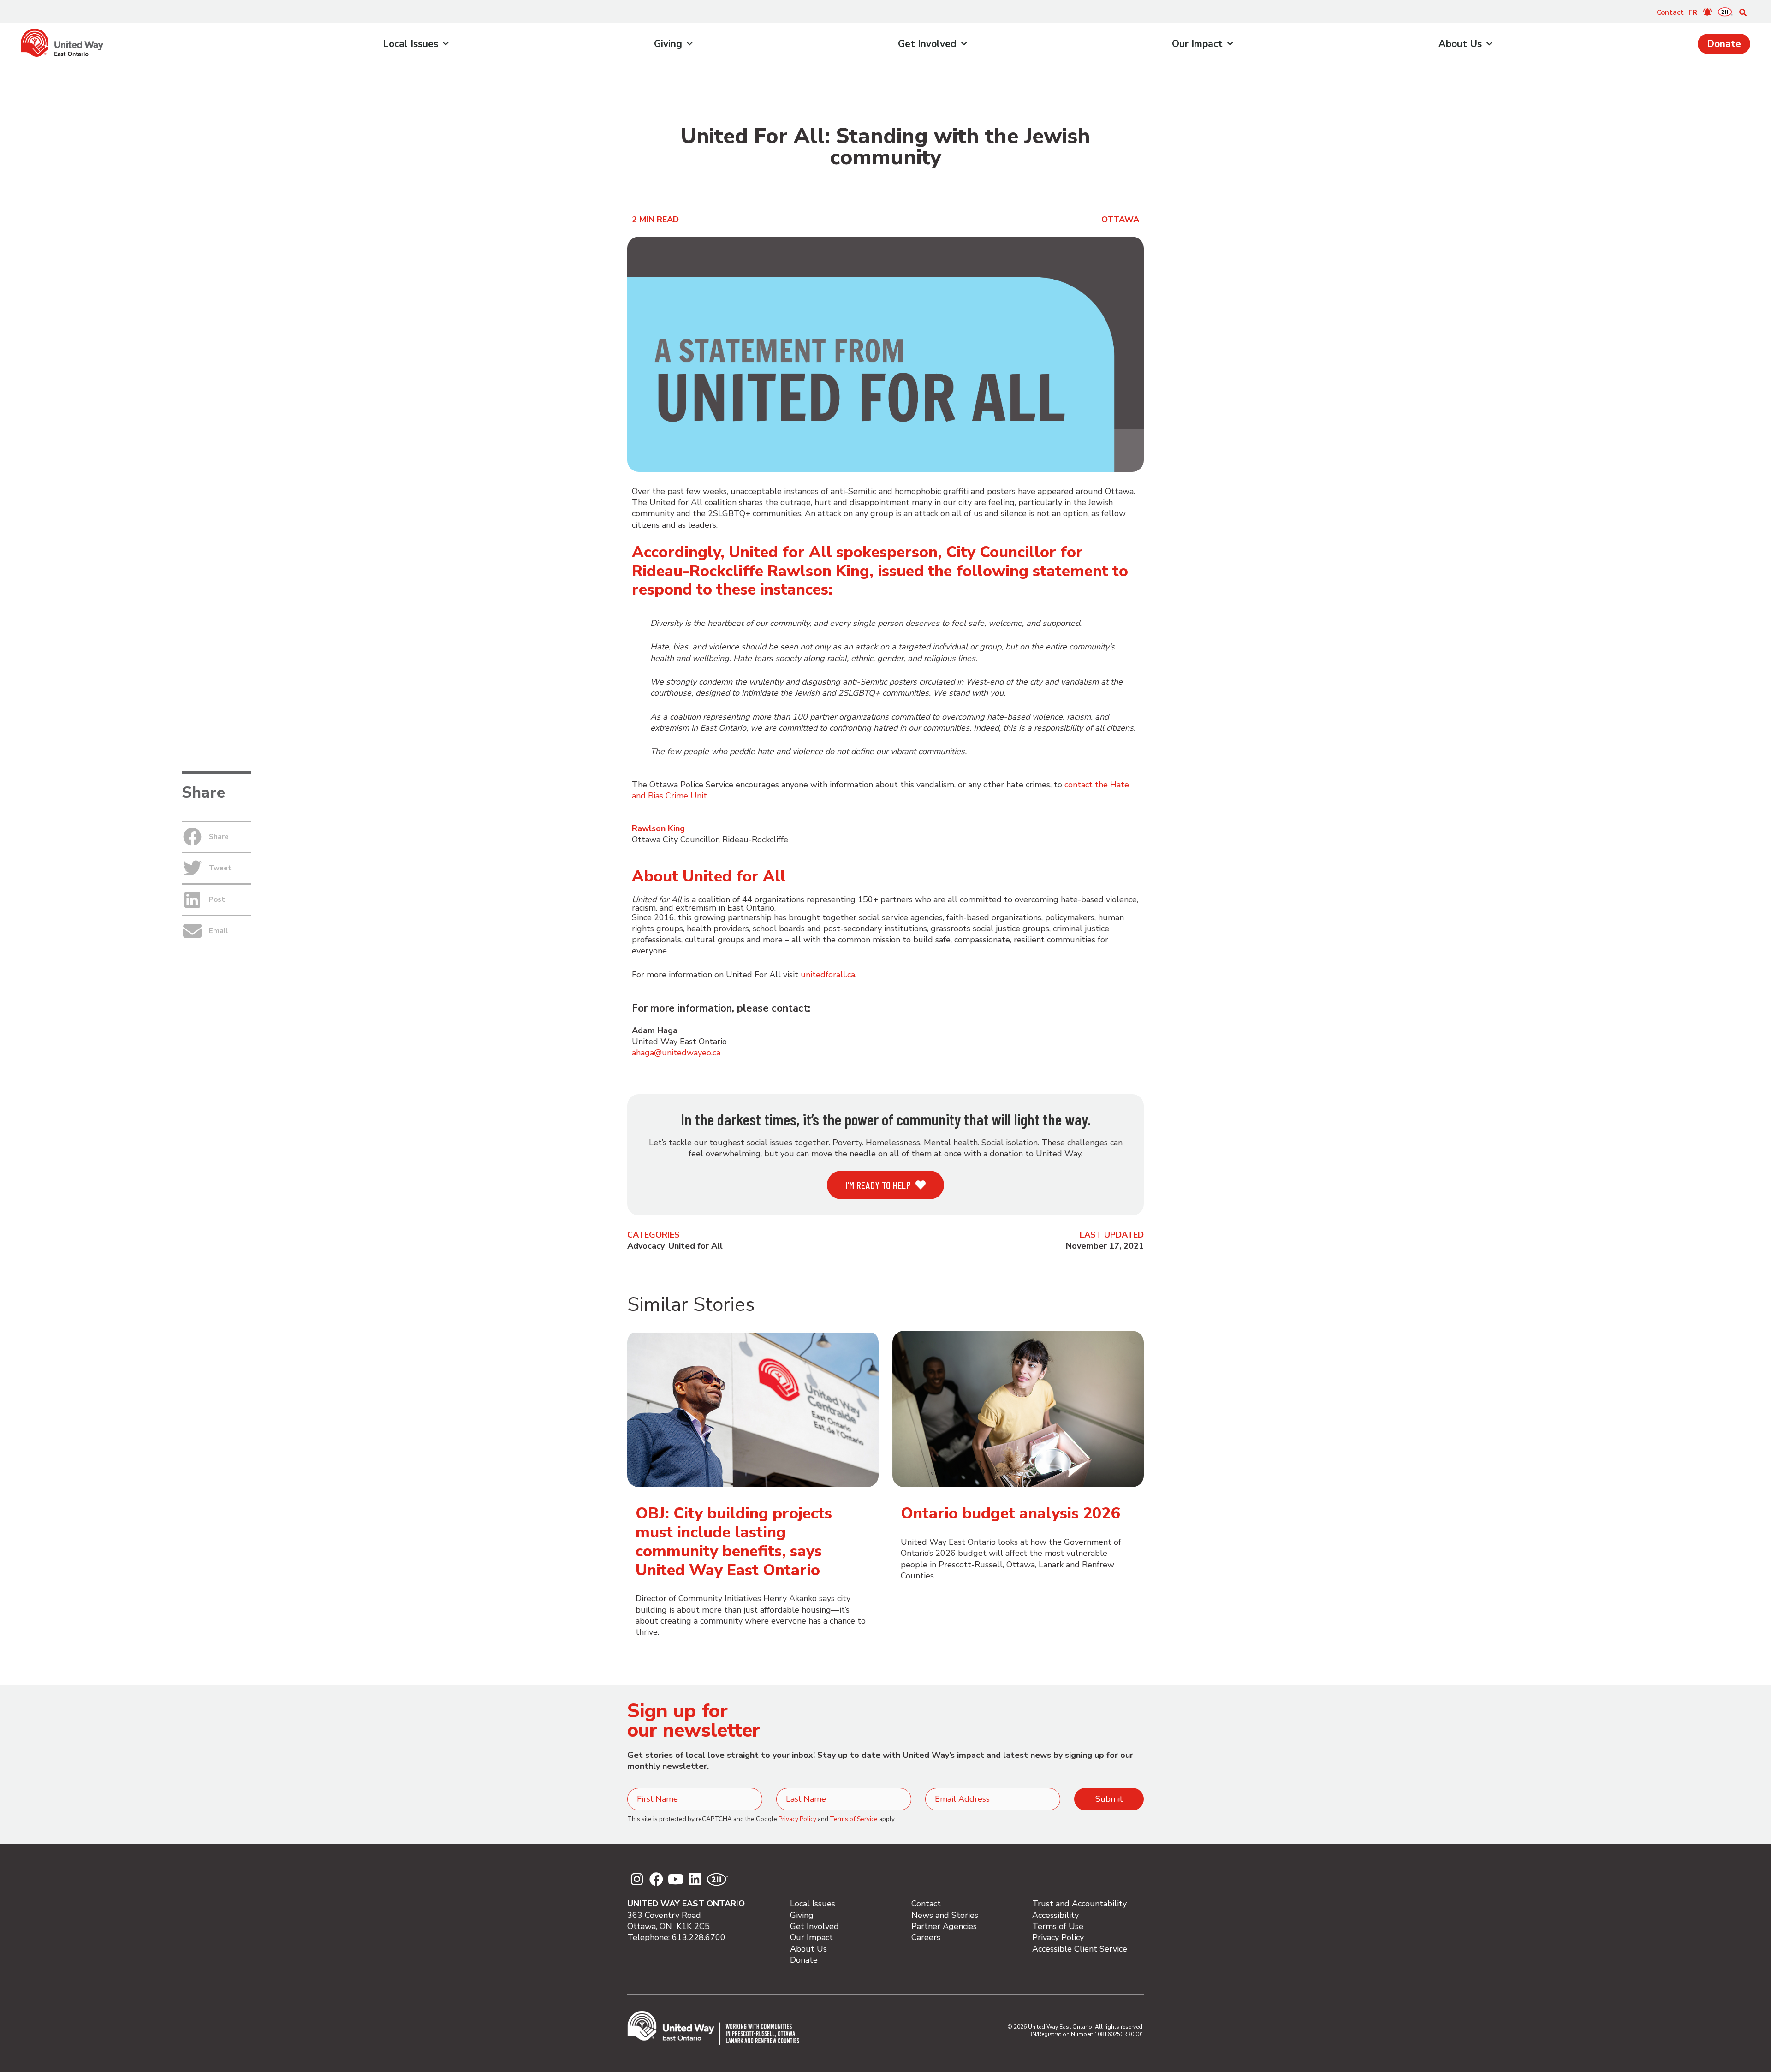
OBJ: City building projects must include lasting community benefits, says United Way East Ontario (734, 1542)
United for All (695, 1246)
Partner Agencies (944, 1926)
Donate (1724, 44)
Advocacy (646, 1246)
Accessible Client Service (1080, 1949)
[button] (1743, 12)
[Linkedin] (695, 1879)
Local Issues (410, 44)
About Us (1460, 44)
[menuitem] (1693, 12)
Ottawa (1120, 220)
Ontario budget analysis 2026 (1010, 1513)
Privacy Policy (797, 1819)
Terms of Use (1058, 1926)
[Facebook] (656, 1879)
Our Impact (1197, 44)
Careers (926, 1937)
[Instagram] (637, 1879)
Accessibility (1055, 1915)
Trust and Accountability (1079, 1904)
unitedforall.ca (828, 975)
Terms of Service (854, 1819)
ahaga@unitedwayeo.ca (676, 1053)
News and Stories (945, 1915)
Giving (668, 44)
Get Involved (927, 44)
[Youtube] (676, 1879)
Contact (1670, 12)
